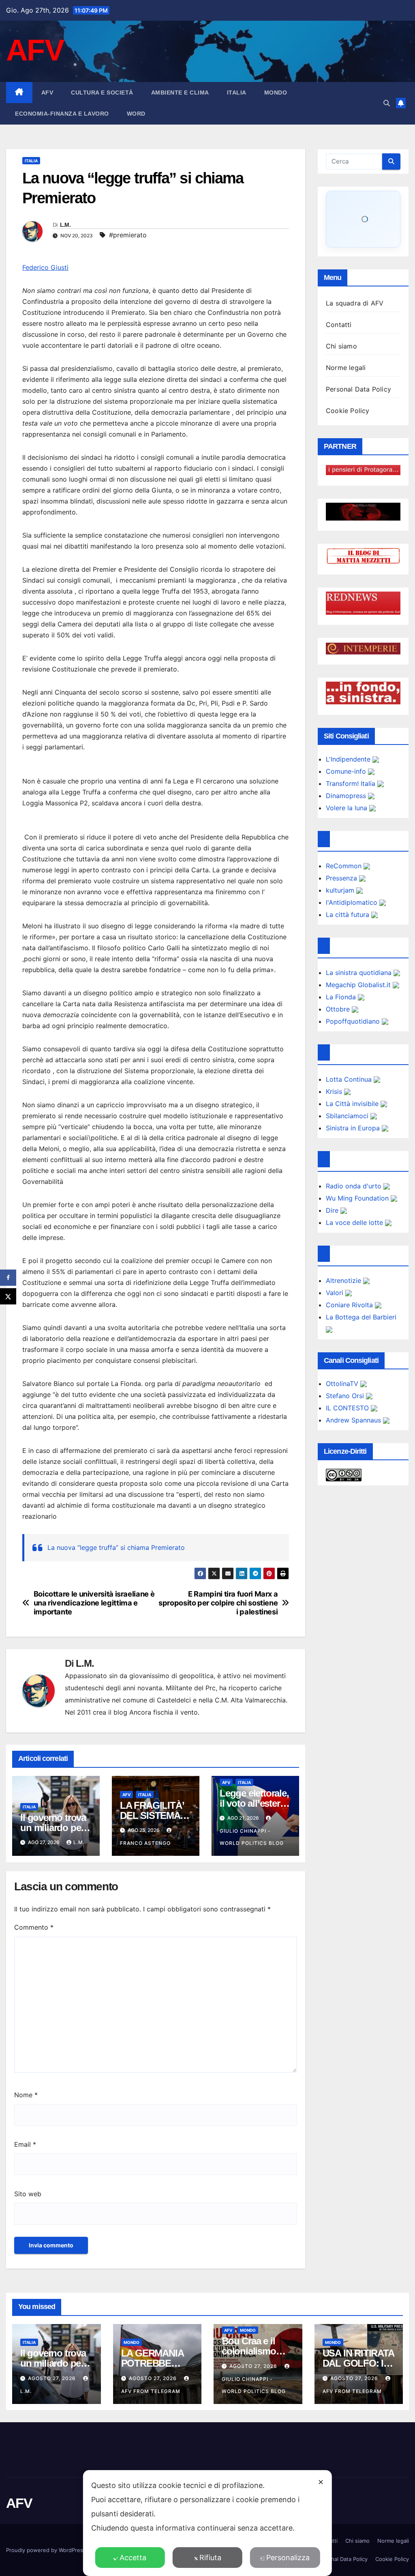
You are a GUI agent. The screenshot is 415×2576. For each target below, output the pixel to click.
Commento (34, 1927)
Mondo (276, 93)
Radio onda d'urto (355, 1186)
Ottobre (339, 1009)
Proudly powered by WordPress (47, 2550)
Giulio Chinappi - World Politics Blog (252, 1837)
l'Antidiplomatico (353, 902)
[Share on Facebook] (8, 1278)
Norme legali (346, 368)
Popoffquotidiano (354, 1021)
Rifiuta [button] (210, 2558)
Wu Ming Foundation (358, 1198)
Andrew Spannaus (354, 1420)
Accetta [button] (133, 2558)
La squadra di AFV (355, 303)
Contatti (339, 325)
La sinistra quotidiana (360, 973)
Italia (237, 93)
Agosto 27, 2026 (53, 2378)
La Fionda (342, 997)
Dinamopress (347, 796)
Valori (336, 1293)
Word (136, 114)
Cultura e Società (102, 93)
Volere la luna (348, 808)
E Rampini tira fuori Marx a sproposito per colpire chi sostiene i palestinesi (218, 1603)
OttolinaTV (343, 1384)
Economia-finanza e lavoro (62, 114)
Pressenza (342, 878)
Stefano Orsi (346, 1396)
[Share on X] (8, 1296)
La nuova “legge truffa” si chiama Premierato (116, 1547)
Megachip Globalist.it (359, 985)
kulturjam (341, 890)
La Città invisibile (353, 1104)
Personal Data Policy (358, 389)
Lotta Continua (350, 1079)
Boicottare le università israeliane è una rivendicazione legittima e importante (94, 1603)
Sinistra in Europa (354, 1128)
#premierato (128, 235)
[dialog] (207, 2523)
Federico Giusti (45, 267)
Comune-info (347, 771)
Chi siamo (341, 346)
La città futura (349, 915)
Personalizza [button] (288, 2558)
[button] (387, 103)
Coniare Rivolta (350, 1305)
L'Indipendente (349, 759)
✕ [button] (321, 2482)
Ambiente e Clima (180, 93)
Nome (26, 2095)
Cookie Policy (348, 411)
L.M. (65, 225)
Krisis (335, 1091)
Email (25, 2144)
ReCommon (345, 866)
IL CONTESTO (348, 1408)
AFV (35, 50)
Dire (333, 1210)
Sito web (28, 2194)
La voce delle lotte (355, 1222)
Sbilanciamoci (348, 1116)
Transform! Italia (352, 783)
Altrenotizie (344, 1280)
